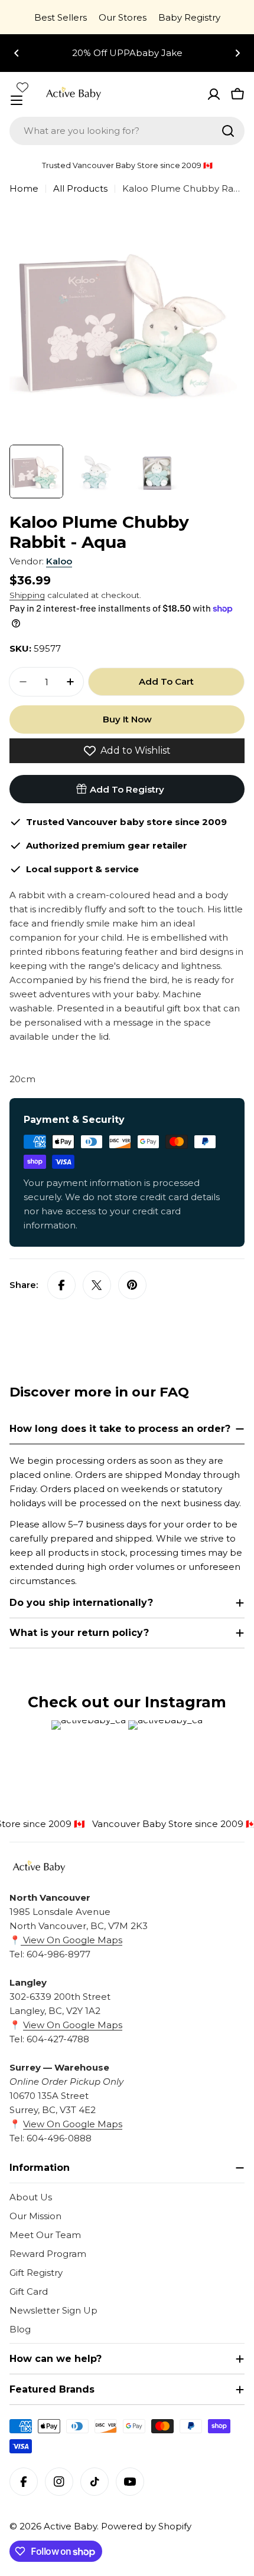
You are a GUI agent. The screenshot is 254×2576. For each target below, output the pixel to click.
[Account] (214, 94)
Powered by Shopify (146, 2526)
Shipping (27, 595)
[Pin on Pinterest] (132, 1285)
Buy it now (127, 719)
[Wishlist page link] (22, 87)
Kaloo (59, 561)
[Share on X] (97, 1285)
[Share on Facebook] (61, 1285)
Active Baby (70, 2526)
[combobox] (127, 131)
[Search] (228, 131)
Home (24, 188)
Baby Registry (189, 17)
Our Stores (123, 17)
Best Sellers (61, 17)
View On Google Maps (71, 1940)
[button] (17, 53)
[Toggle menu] (17, 100)
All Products (80, 188)
